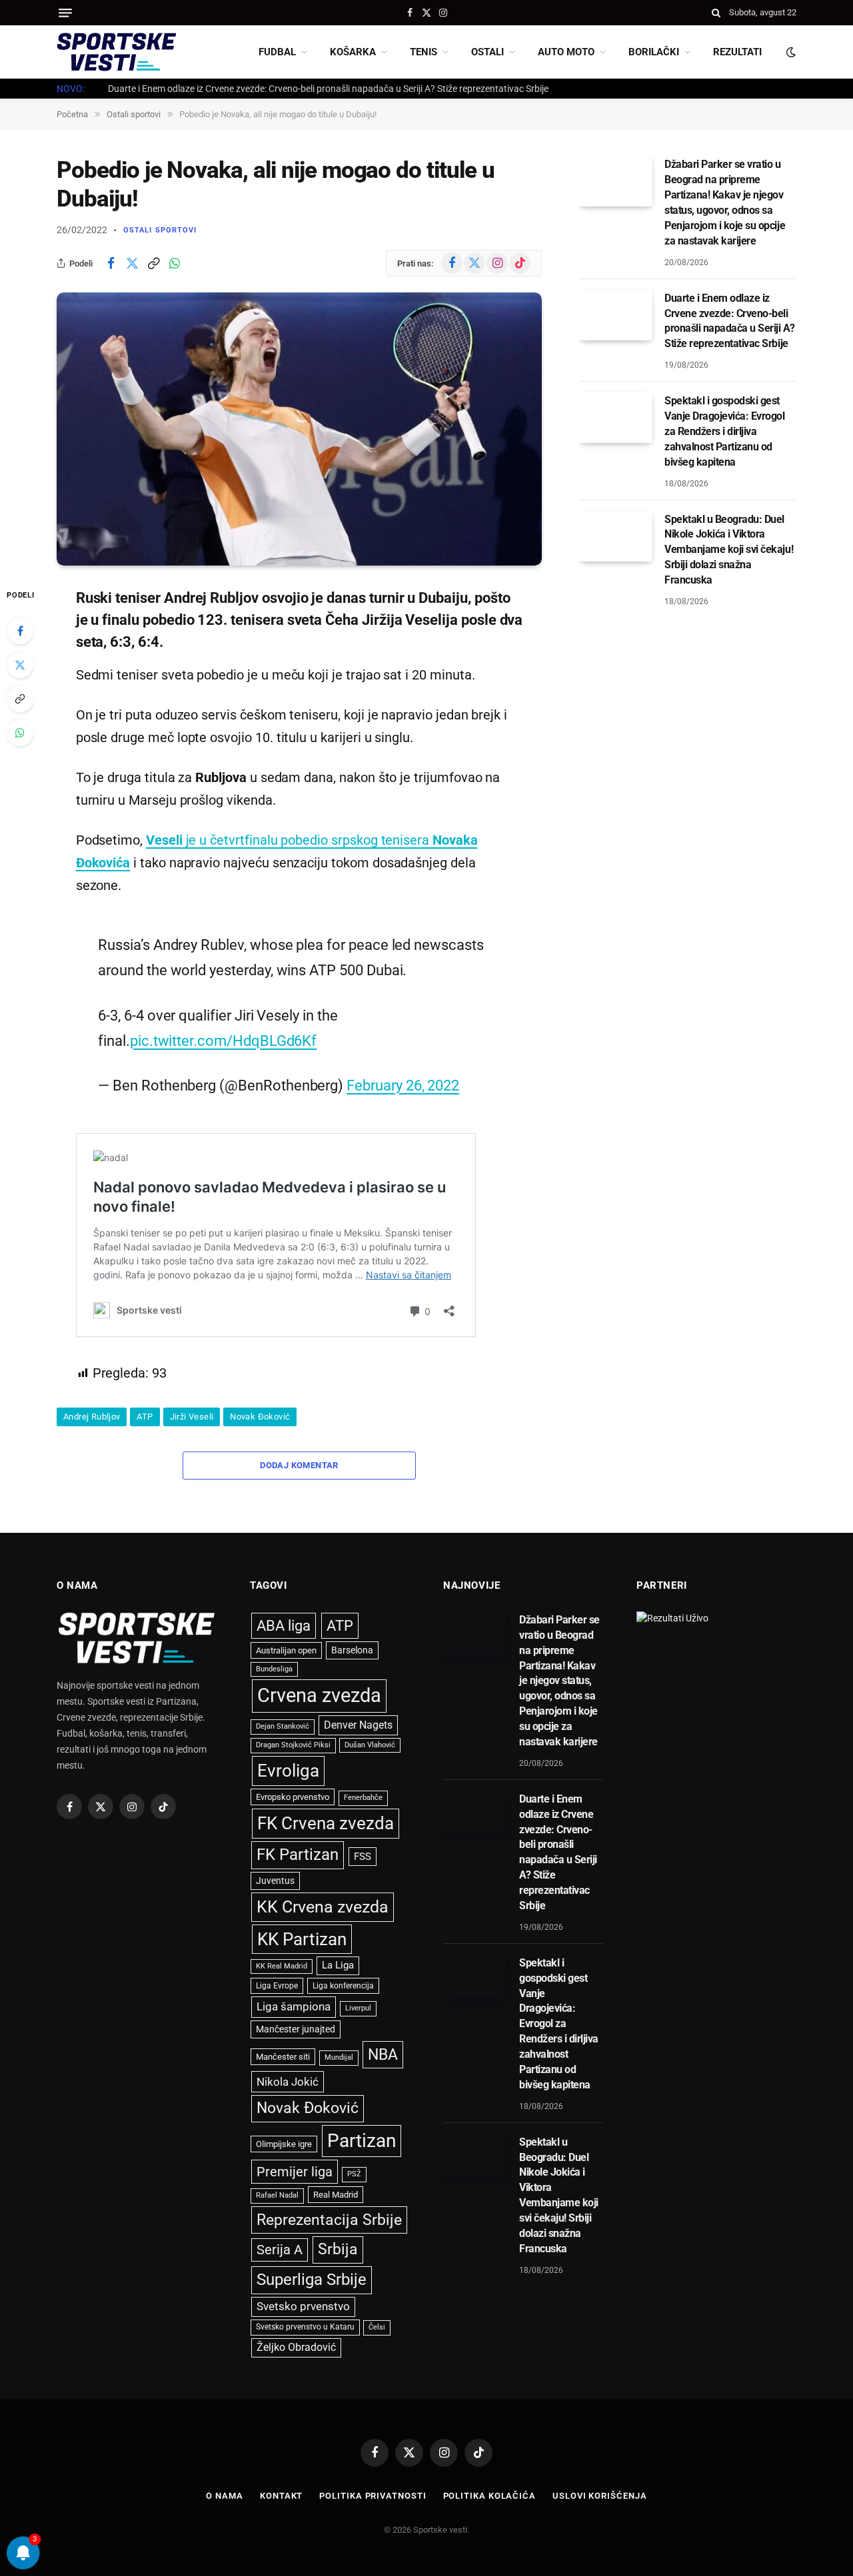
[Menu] (65, 13)
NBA (383, 2054)
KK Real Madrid (282, 1966)
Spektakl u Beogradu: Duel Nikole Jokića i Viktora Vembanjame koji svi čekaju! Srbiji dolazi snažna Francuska (729, 549)
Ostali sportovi (160, 230)
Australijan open (286, 1650)
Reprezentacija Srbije (329, 2220)
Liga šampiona (294, 2006)
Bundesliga (274, 1669)
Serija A (280, 2250)
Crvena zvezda (319, 1695)
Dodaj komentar (299, 1465)
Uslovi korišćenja (599, 2496)
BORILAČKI (654, 52)
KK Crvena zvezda (323, 1907)
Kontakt (281, 2496)
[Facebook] (20, 631)
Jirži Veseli (192, 1417)
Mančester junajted (296, 2029)
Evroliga (288, 1771)
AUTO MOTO (566, 52)
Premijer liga (295, 2172)
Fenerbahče (363, 1798)
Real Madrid (336, 2195)
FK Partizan (298, 1855)
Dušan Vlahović (370, 1745)
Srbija (338, 2249)
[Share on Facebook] (111, 263)
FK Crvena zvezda (326, 1823)
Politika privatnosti (373, 2496)
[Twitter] (20, 665)
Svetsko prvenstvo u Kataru (305, 2327)
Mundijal (339, 2057)
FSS (363, 1857)
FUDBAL (277, 52)
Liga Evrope (277, 1986)
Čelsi (377, 2327)
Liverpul (358, 2008)
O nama (224, 2496)
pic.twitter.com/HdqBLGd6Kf (223, 1041)
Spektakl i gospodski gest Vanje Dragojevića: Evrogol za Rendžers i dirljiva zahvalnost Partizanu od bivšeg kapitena (725, 431)
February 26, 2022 (403, 1085)
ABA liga (284, 1626)
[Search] (716, 13)
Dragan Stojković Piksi (293, 1745)
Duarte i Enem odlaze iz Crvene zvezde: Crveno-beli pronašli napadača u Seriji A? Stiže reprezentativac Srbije (328, 89)
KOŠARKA (353, 52)
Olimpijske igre (284, 2144)
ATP (145, 1417)
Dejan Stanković (283, 1726)
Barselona (352, 1650)
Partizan (362, 2141)
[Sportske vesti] (117, 52)
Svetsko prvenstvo (303, 2307)
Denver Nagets (358, 1725)
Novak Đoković (260, 1417)
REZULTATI (737, 52)
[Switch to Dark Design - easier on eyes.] (790, 52)
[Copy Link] (153, 263)
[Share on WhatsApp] (175, 263)
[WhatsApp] (20, 733)
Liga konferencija (343, 1986)
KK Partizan (302, 1939)
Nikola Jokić (288, 2082)
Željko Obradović (296, 2348)
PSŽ (354, 2174)
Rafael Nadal (277, 2195)
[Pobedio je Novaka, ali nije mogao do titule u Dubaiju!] (299, 429)
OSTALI (487, 52)
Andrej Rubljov (92, 1417)
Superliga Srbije (312, 2280)
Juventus (275, 1881)
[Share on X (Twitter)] (132, 263)
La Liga (338, 1965)
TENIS (424, 52)
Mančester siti (283, 2057)
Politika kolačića (489, 2496)
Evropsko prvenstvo (293, 1797)
